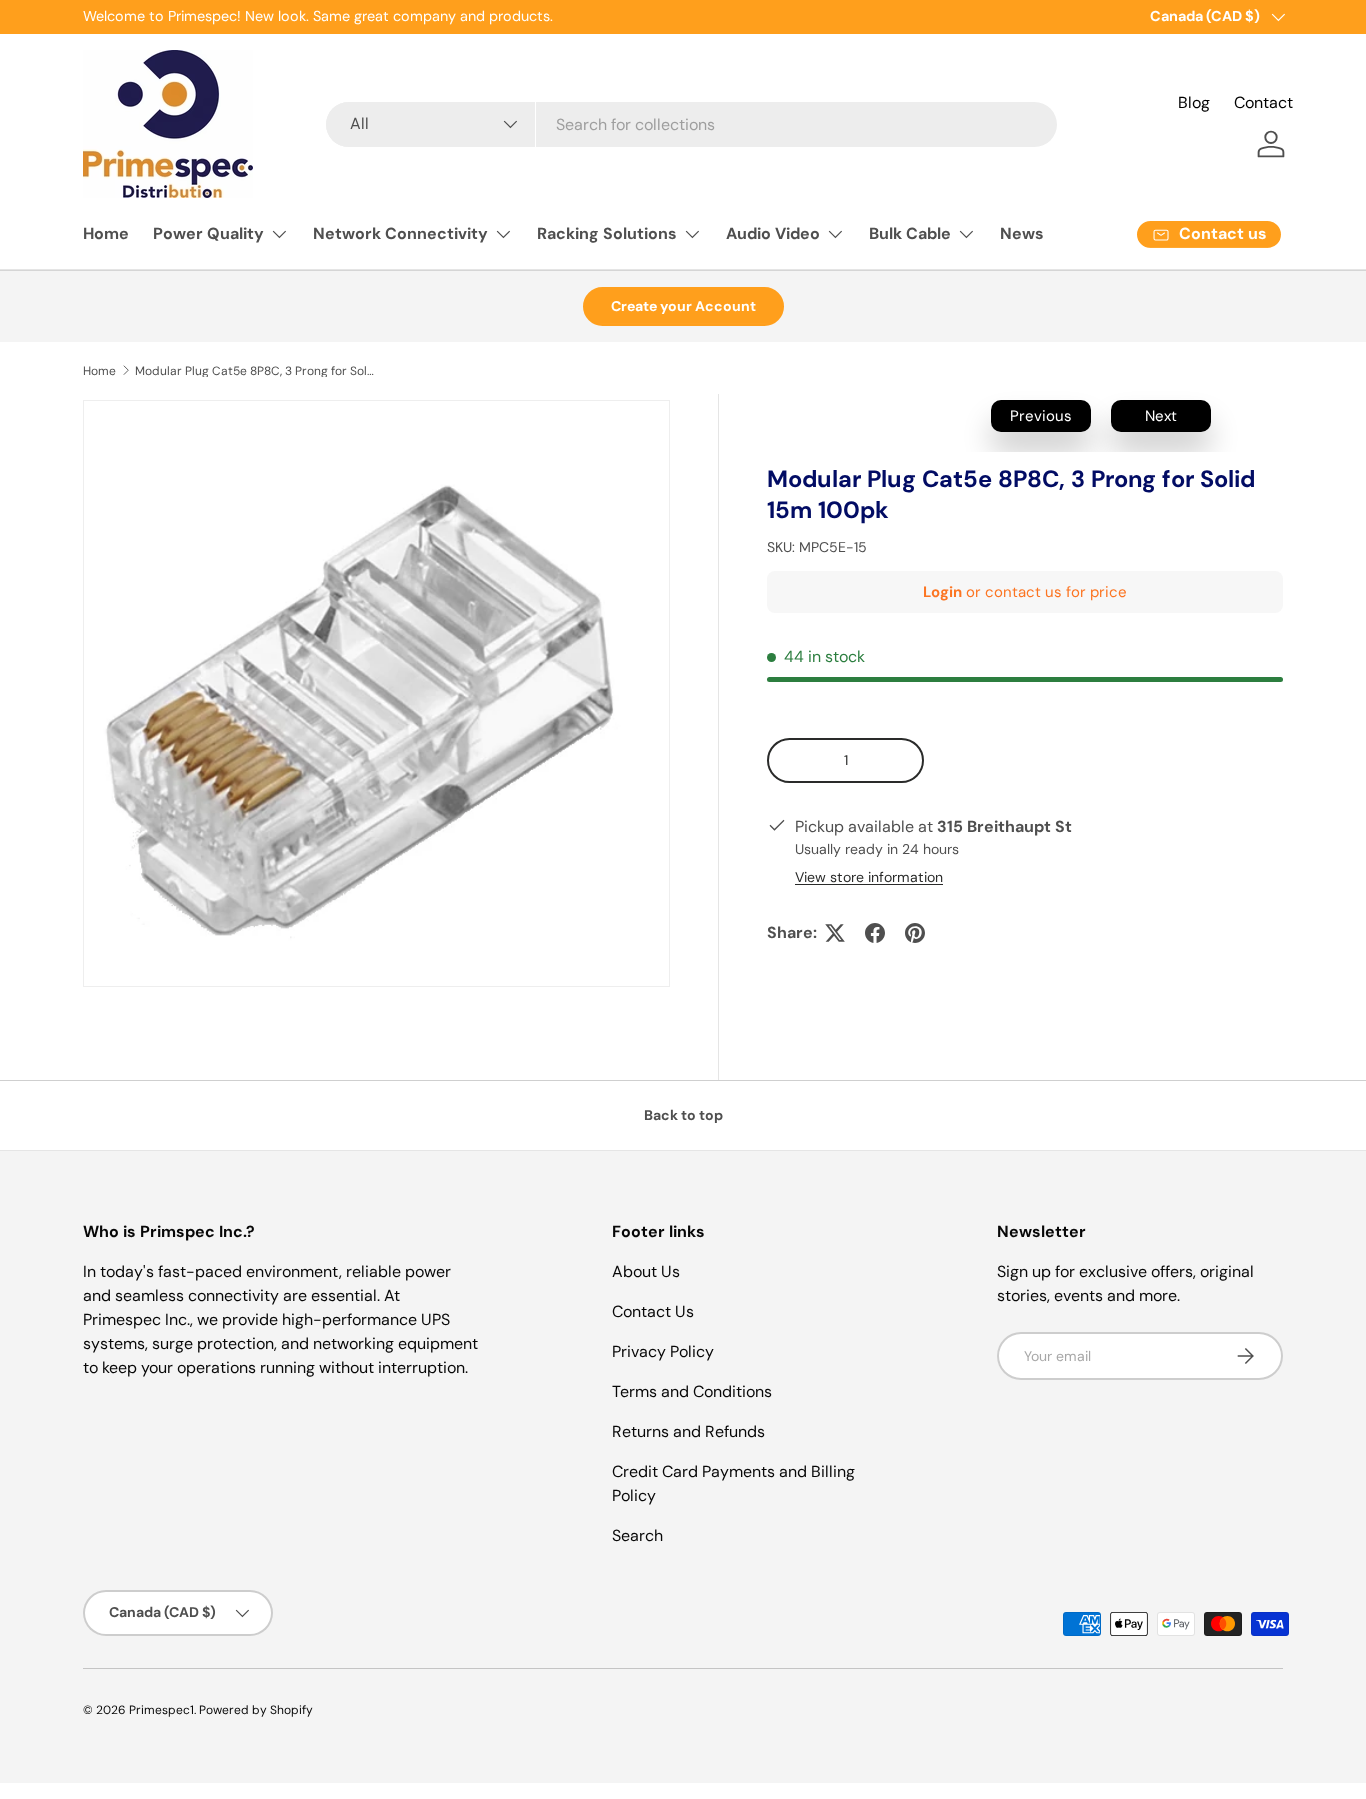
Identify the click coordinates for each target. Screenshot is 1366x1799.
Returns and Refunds (688, 1431)
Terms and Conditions (692, 1391)
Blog (1194, 102)
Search (637, 1535)
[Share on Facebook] (875, 933)
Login (942, 592)
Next (1161, 416)
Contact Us (653, 1311)
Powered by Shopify (256, 1710)
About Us (646, 1271)
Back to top (683, 1115)
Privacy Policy (663, 1351)
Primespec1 (161, 1710)
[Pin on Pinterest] (915, 933)
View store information (869, 877)
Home (106, 233)
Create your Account (683, 306)
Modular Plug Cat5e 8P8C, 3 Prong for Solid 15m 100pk (255, 371)
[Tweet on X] (835, 933)
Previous (1041, 416)
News (1022, 233)
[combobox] (691, 124)
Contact (1263, 102)
